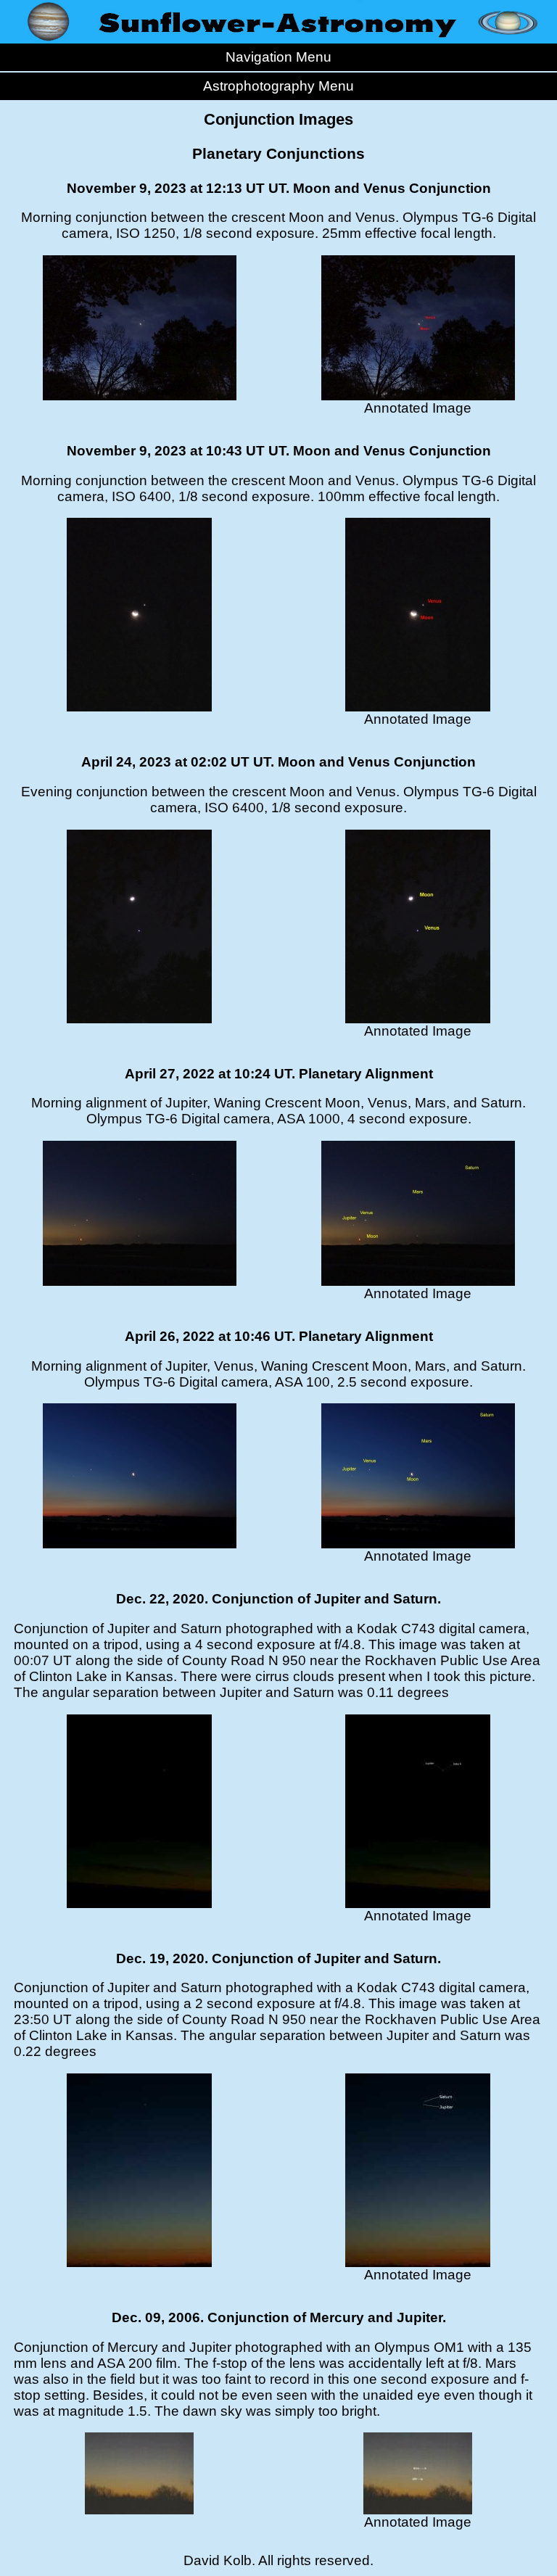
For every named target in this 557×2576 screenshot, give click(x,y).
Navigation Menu (278, 57)
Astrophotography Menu (278, 86)
